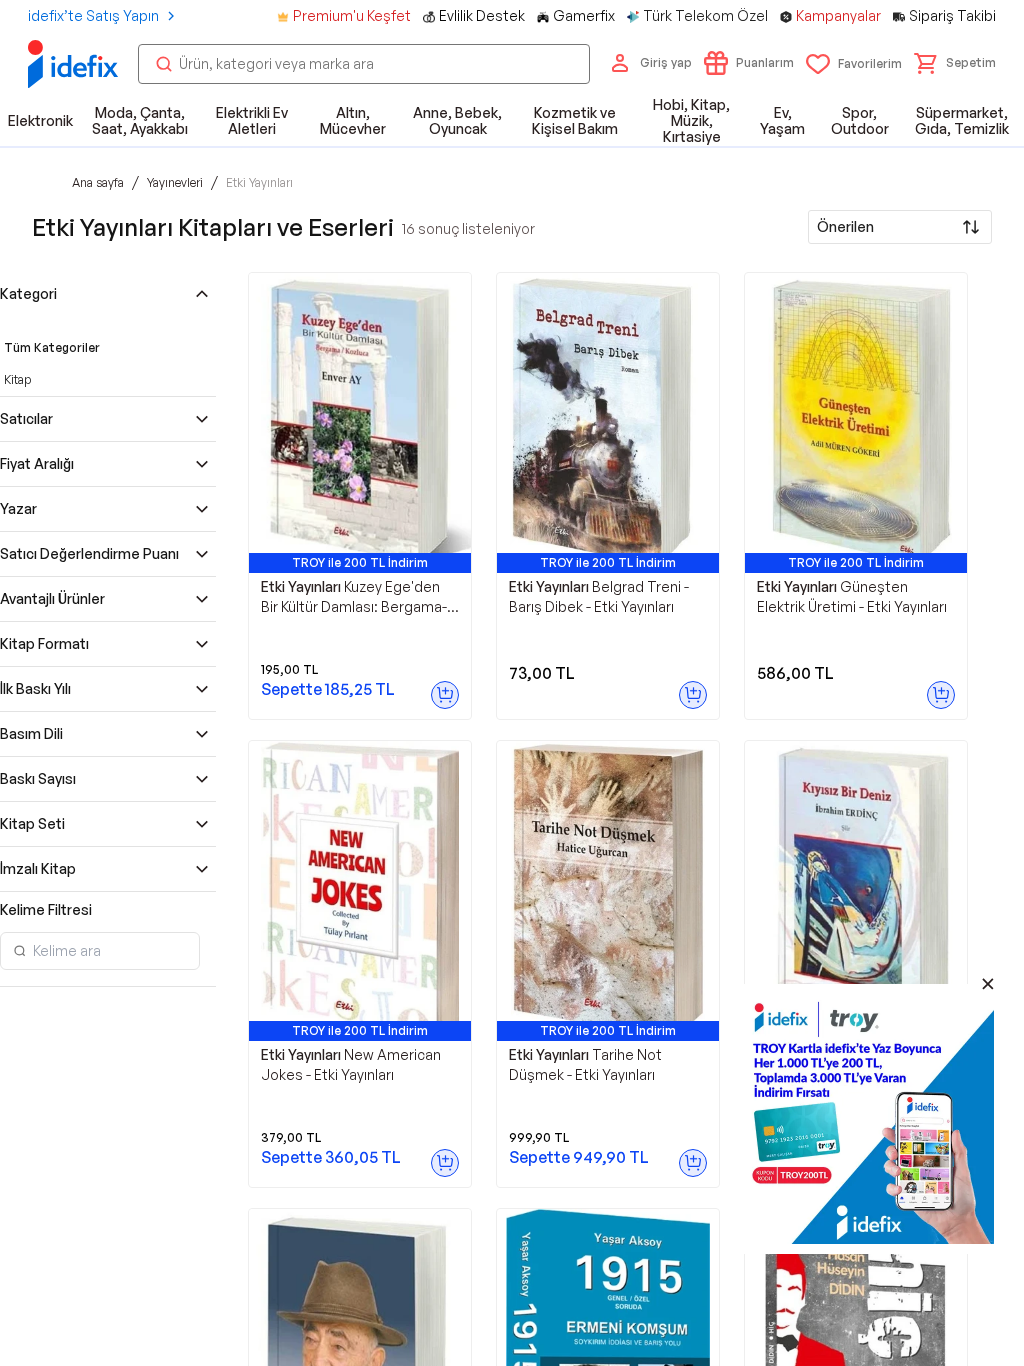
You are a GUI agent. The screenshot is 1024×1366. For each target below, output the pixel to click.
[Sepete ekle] (445, 695)
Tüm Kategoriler (52, 347)
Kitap (17, 379)
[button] (955, 63)
